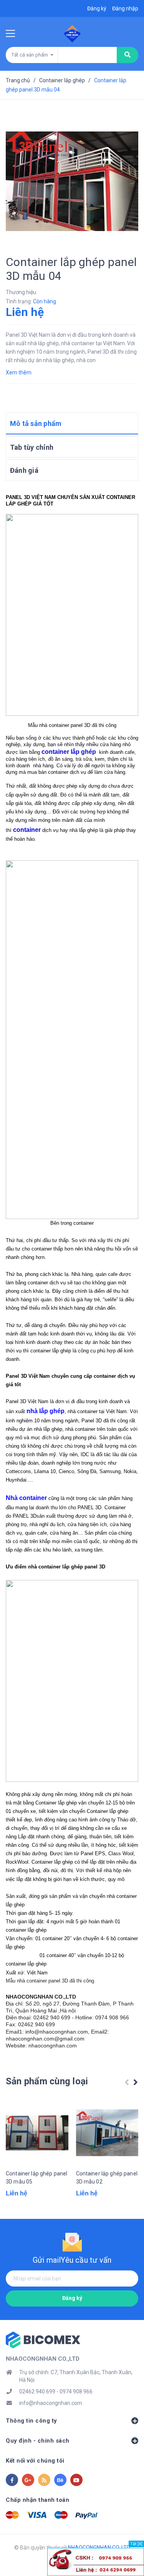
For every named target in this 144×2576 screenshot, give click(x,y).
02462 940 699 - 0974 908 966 (56, 2391)
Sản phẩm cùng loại (47, 2081)
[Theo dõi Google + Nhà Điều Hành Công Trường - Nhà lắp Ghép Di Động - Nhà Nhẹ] (28, 2480)
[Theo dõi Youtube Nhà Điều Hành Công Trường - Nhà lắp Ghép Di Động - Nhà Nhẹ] (76, 2480)
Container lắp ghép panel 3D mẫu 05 (36, 2178)
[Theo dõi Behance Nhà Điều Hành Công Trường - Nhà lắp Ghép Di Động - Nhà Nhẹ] (60, 2480)
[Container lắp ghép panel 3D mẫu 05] (37, 2133)
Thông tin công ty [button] (31, 2421)
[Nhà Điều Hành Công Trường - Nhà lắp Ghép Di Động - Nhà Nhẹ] (43, 2339)
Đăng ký (72, 2298)
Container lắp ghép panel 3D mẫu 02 (107, 2178)
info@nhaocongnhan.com (51, 2403)
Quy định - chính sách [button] (38, 2441)
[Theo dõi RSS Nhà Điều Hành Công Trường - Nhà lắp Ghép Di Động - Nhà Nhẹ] (44, 2480)
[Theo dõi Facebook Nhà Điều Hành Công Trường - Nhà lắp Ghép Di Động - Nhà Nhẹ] (12, 2480)
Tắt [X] (136, 2544)
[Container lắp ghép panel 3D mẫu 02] (107, 2133)
